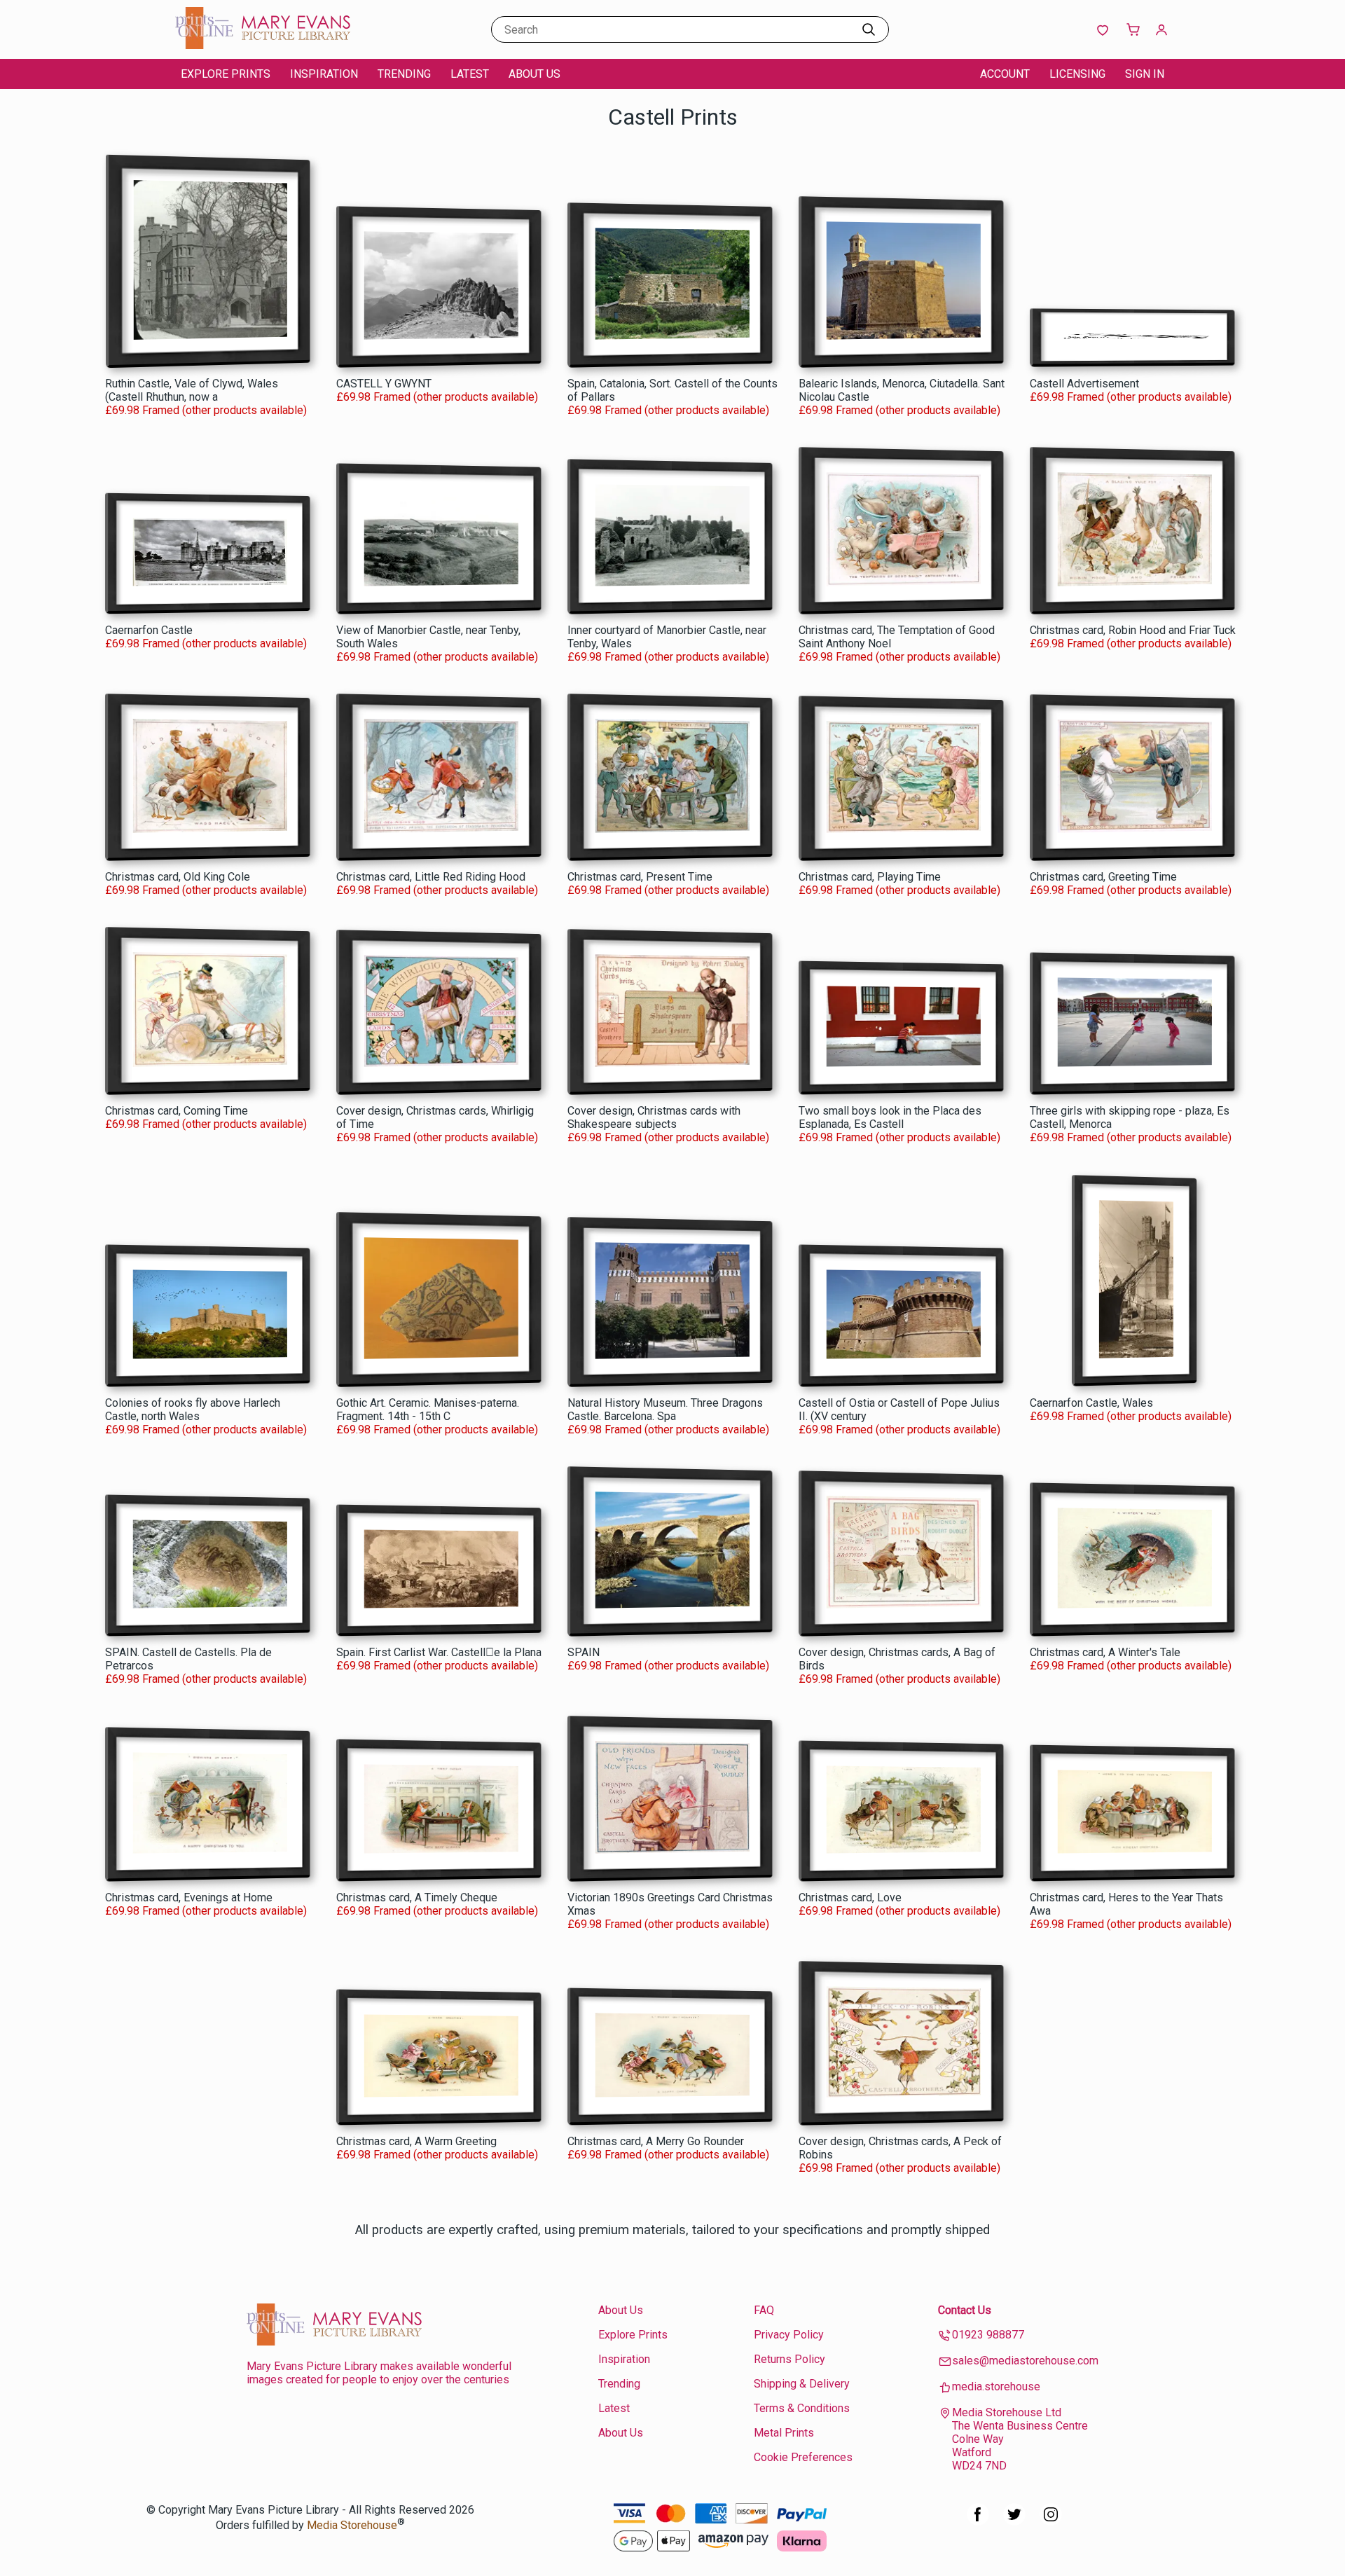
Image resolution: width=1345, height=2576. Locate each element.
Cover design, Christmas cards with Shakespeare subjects (654, 1117)
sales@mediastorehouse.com (1025, 2361)
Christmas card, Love (850, 1897)
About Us (534, 74)
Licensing (1077, 74)
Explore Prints (226, 74)
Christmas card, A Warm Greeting (416, 2141)
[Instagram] (1051, 2522)
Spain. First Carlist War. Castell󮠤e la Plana (439, 1652)
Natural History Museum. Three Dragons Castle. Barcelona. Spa (665, 1410)
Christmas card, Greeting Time (1103, 877)
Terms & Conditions (802, 2408)
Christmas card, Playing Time (870, 877)
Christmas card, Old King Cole (178, 877)
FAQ (764, 2310)
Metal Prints (784, 2433)
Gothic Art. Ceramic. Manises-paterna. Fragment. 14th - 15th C (428, 1410)
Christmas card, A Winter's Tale (1105, 1652)
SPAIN (584, 1652)
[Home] (263, 45)
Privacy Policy (789, 2335)
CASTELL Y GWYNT (384, 384)
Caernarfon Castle (149, 630)
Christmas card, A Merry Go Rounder (656, 2141)
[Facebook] (978, 2522)
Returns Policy (789, 2359)
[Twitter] (1014, 2522)
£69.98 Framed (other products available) (206, 410)
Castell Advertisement (1084, 384)
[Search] (869, 29)
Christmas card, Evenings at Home (189, 1897)
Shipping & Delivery (802, 2384)
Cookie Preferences (803, 2457)
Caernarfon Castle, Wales (1091, 1403)
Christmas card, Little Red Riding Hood (431, 877)
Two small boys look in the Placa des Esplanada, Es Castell (890, 1117)
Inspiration (324, 74)
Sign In (1145, 74)
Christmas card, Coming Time (177, 1111)
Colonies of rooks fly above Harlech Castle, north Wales (193, 1410)
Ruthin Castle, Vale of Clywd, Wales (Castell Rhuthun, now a (192, 390)
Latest (470, 74)
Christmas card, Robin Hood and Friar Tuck (1133, 630)
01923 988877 (988, 2335)
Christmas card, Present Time (640, 877)
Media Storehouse (352, 2526)
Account (1005, 74)
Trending (404, 74)
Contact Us (965, 2310)
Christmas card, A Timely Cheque (417, 1897)
